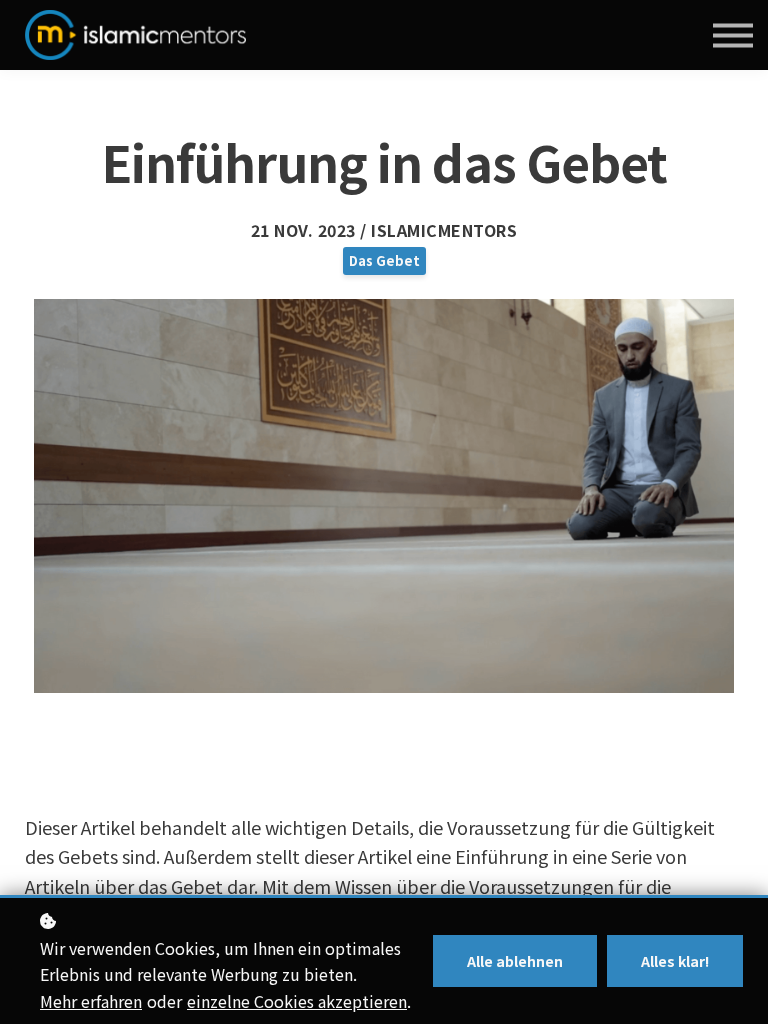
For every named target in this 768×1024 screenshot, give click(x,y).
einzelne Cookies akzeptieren (297, 1001)
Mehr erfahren (91, 1001)
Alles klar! (675, 961)
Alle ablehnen (515, 961)
